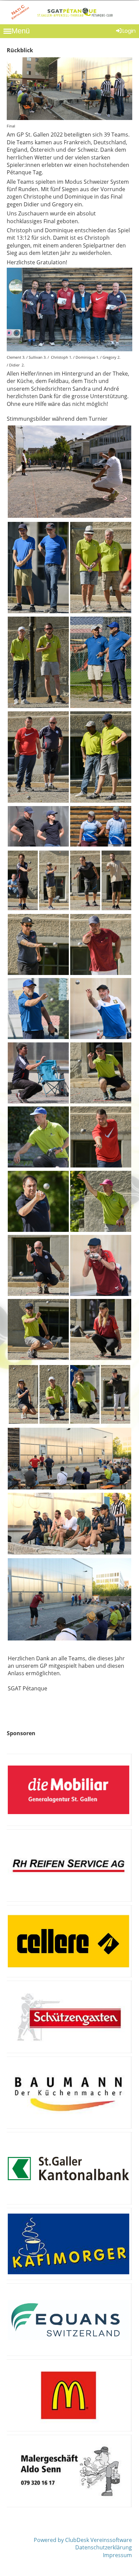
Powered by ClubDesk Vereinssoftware (83, 2540)
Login (129, 31)
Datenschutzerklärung (104, 2547)
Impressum (117, 2555)
